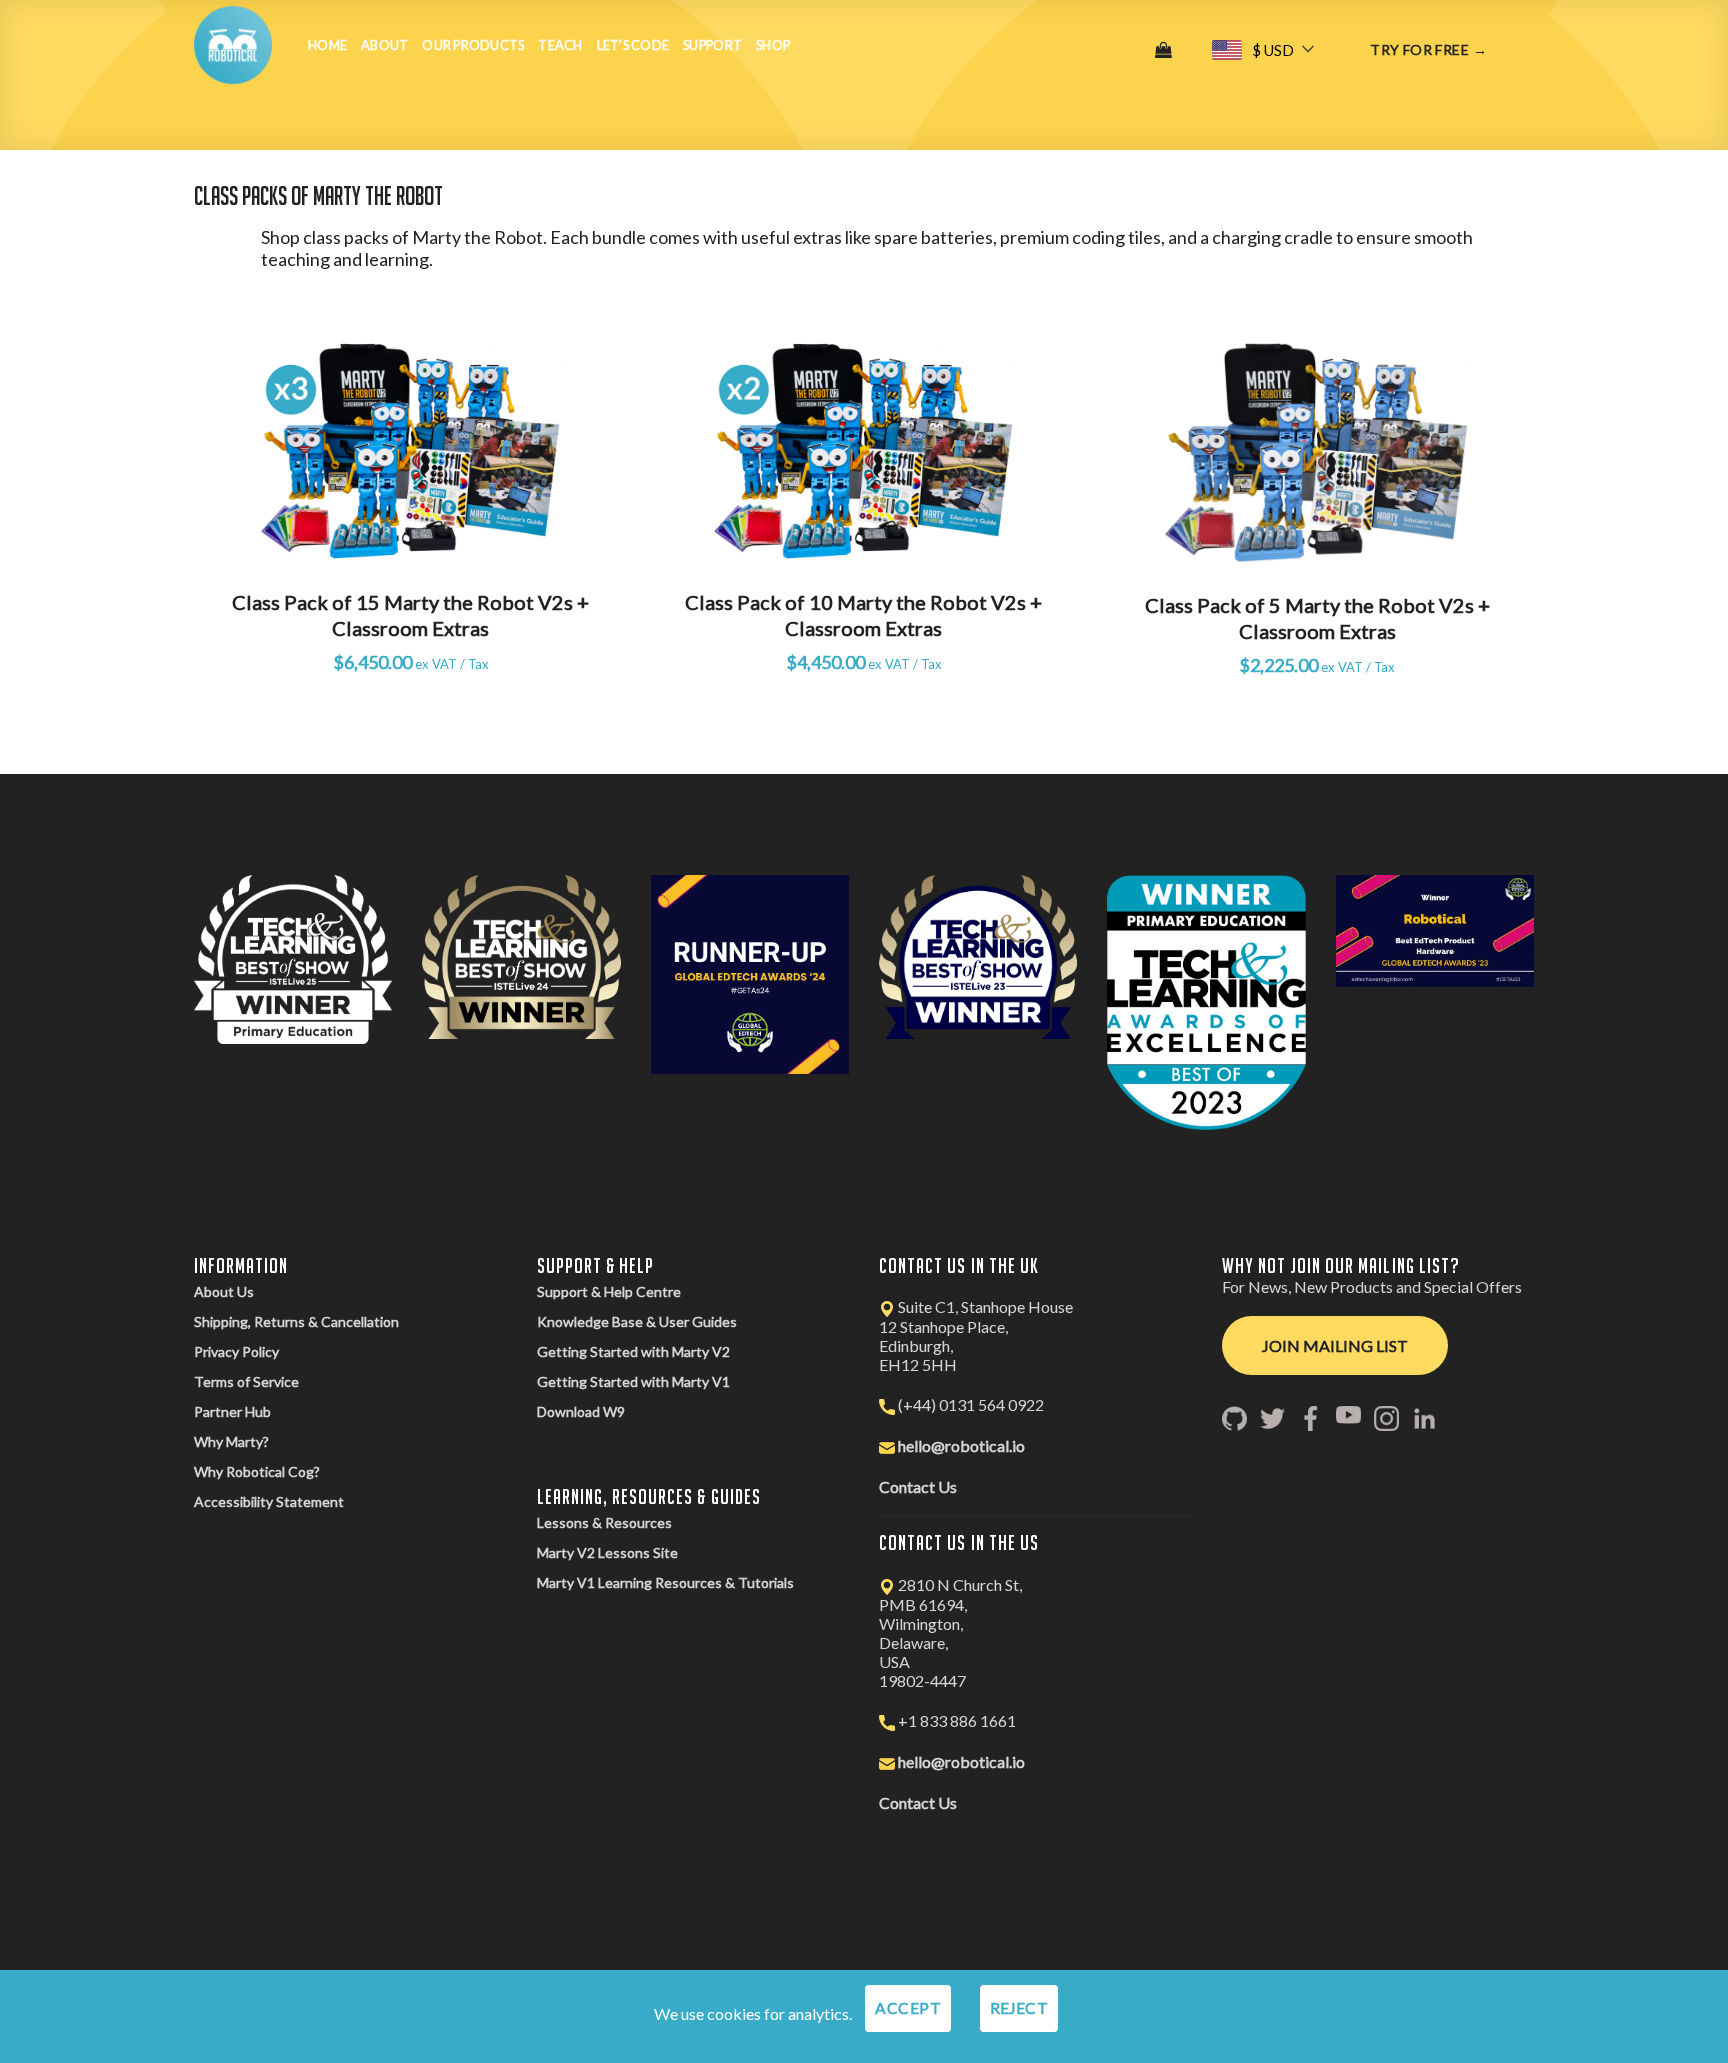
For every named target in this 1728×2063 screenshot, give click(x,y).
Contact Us (918, 1486)
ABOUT (384, 45)
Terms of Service (246, 1381)
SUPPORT (712, 45)
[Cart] (1163, 50)
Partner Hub (232, 1411)
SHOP (773, 45)
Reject (1019, 2008)
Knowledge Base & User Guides (637, 1321)
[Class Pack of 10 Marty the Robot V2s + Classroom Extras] (864, 451)
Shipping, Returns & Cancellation (296, 1321)
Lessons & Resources (604, 1522)
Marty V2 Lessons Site (607, 1552)
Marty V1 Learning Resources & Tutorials (665, 1582)
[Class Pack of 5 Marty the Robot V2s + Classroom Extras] (1317, 452)
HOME (327, 45)
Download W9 (581, 1411)
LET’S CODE (633, 45)
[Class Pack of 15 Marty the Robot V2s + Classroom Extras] (411, 451)
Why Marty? (231, 1441)
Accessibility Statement (269, 1501)
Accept (908, 2008)
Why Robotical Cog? (257, 1471)
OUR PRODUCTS (473, 45)
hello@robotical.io (961, 1445)
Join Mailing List (1335, 1345)
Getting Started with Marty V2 (633, 1351)
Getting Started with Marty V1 (633, 1381)
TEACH (560, 45)
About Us (224, 1291)
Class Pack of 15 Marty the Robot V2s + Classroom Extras (410, 615)
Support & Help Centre (609, 1291)
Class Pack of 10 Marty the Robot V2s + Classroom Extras (863, 615)
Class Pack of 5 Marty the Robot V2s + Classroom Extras (1317, 618)
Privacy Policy (236, 1351)
